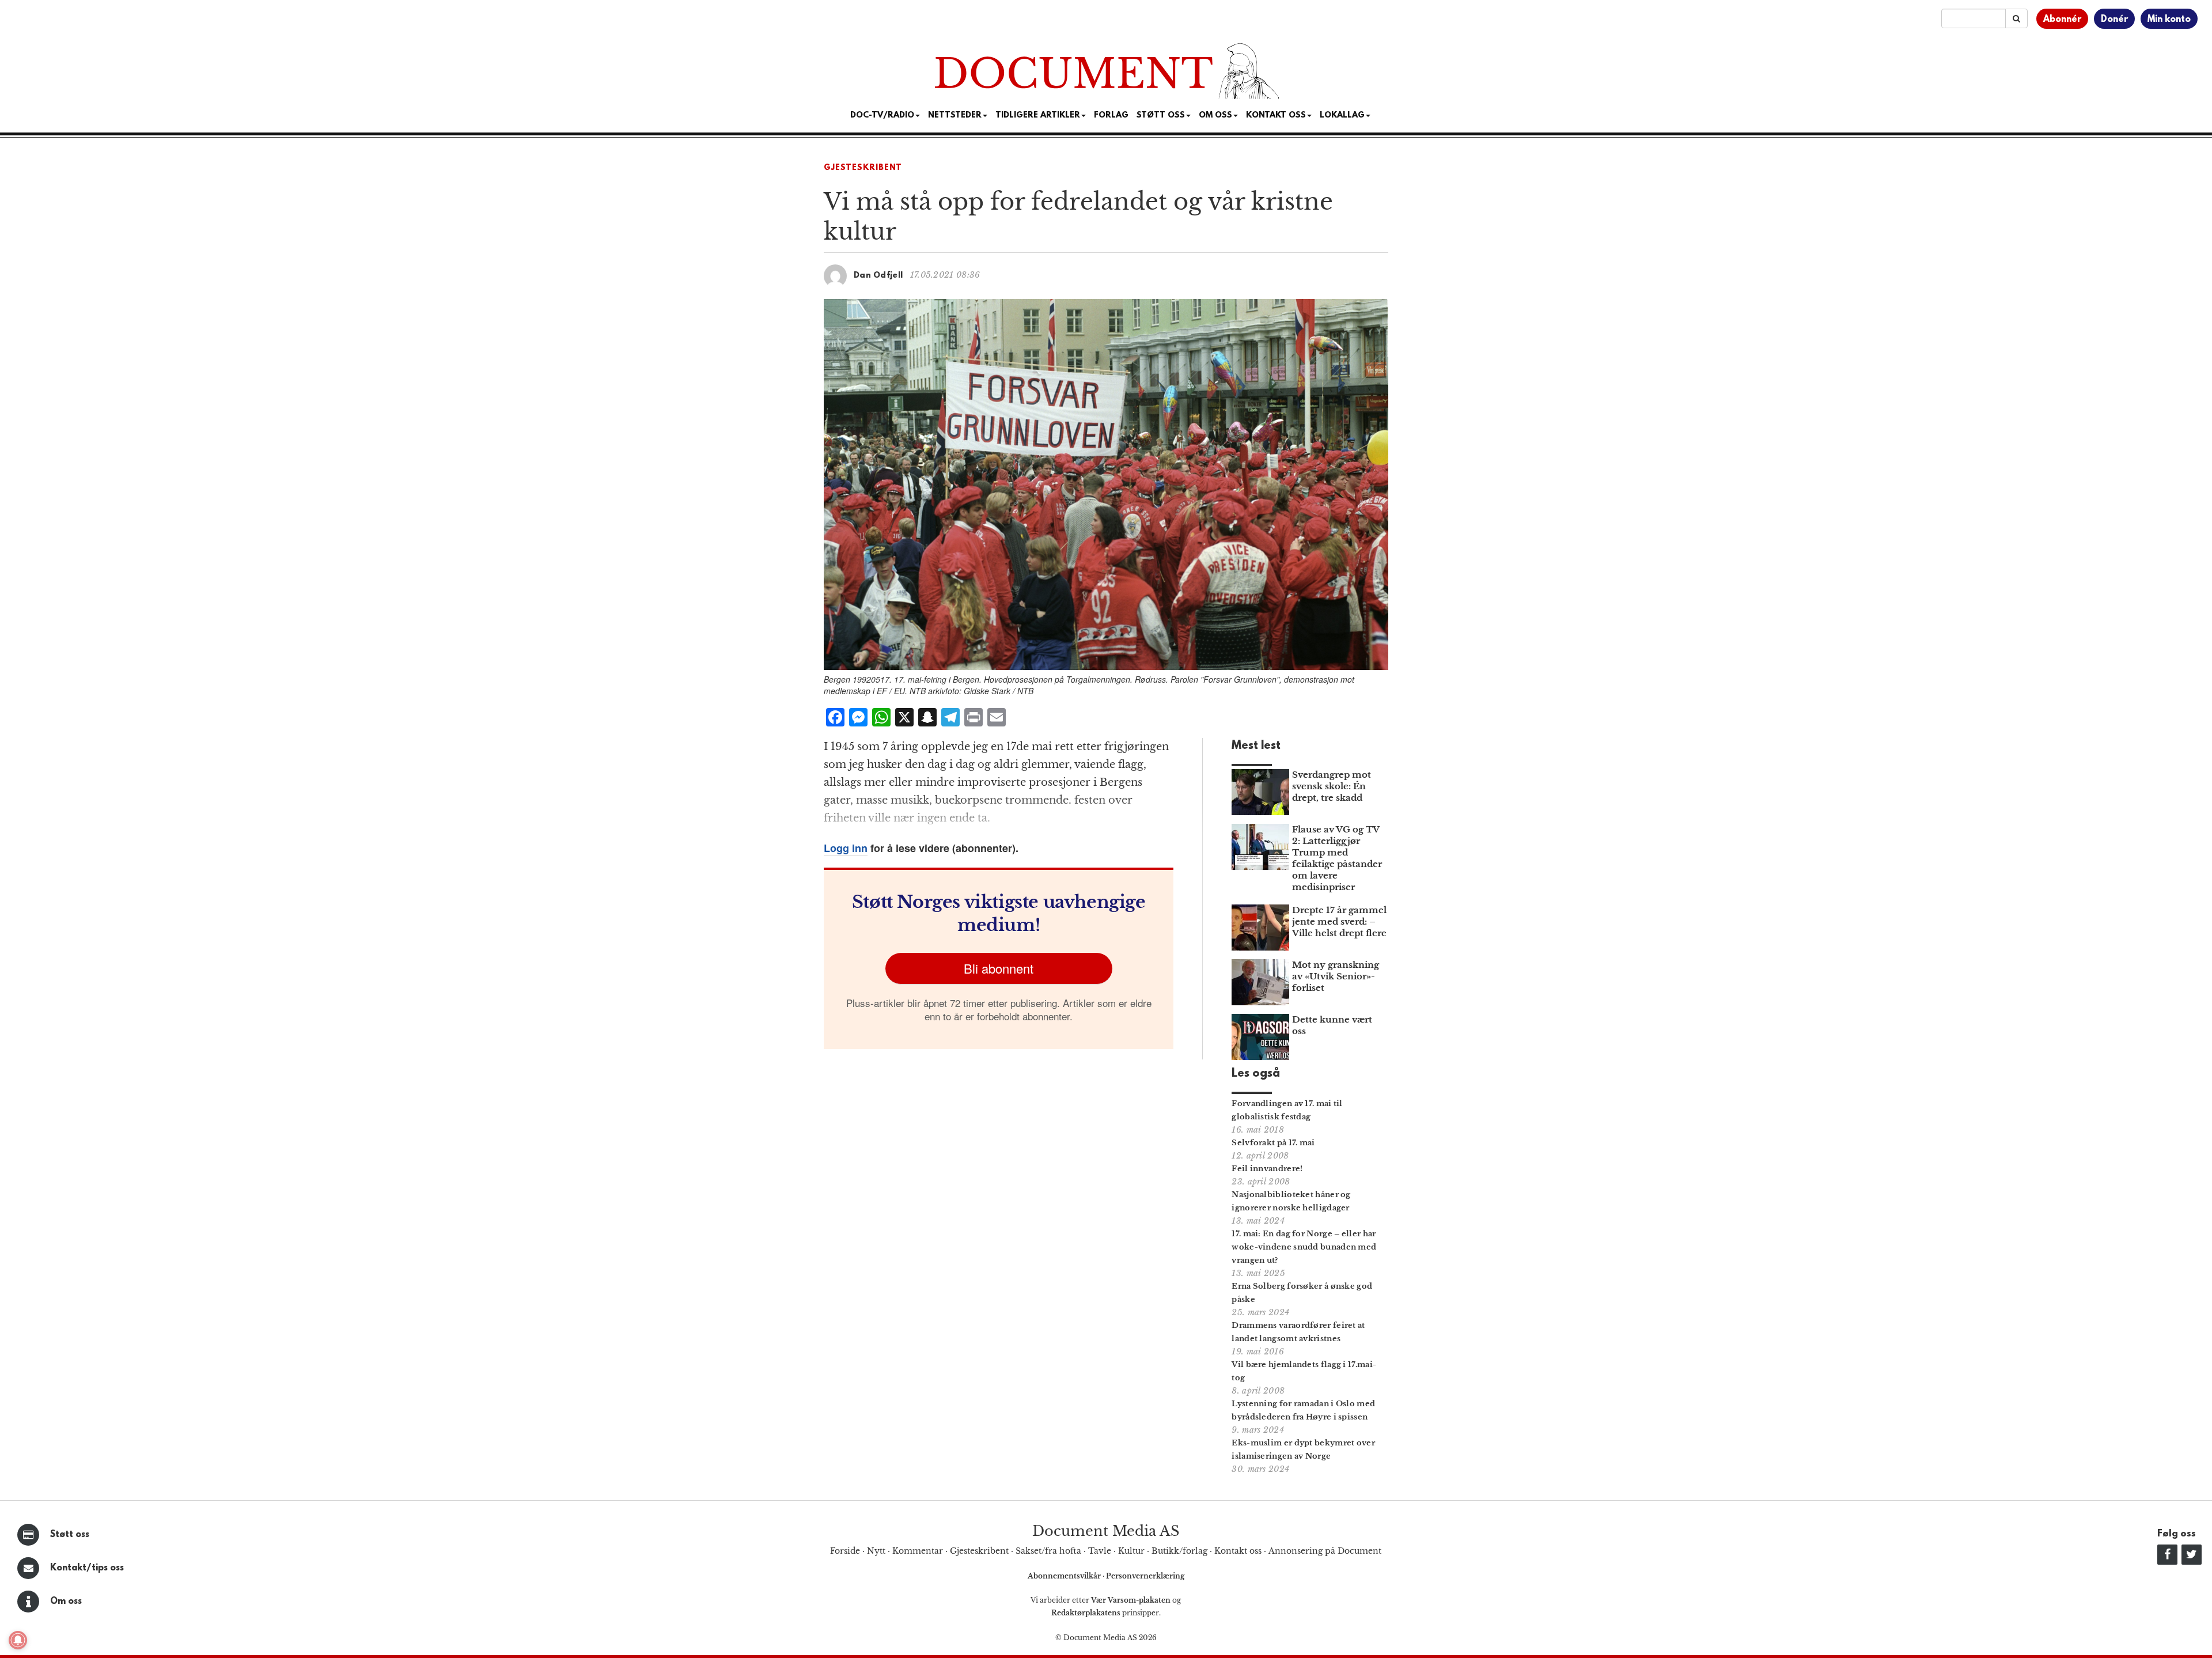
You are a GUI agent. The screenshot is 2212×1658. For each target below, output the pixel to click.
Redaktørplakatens (1086, 1613)
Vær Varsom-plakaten (1131, 1600)
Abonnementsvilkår (1065, 1576)
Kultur (1131, 1551)
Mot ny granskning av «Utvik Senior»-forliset (1336, 976)
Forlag (1111, 116)
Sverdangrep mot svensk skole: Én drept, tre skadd (1332, 786)
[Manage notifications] (18, 1640)
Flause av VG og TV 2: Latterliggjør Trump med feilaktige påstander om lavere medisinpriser (1337, 858)
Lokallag (1342, 116)
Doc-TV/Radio (882, 116)
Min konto (2169, 20)
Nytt (876, 1551)
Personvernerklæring (1145, 1576)
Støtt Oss (1161, 116)
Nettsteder (955, 116)
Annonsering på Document (1325, 1551)
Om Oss (1215, 116)
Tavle (1100, 1551)
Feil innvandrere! (1267, 1169)
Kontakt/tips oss (87, 1568)
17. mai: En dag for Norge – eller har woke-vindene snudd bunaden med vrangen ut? (1304, 1247)
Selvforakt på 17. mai (1273, 1143)
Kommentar (918, 1551)
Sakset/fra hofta (1048, 1551)
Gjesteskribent (863, 168)
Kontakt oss (1276, 116)
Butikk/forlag (1179, 1551)
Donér (2114, 20)
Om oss (66, 1602)
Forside (845, 1551)
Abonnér (2062, 20)
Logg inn (846, 848)
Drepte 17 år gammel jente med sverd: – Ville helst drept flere (1339, 921)
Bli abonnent (999, 968)
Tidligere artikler (1038, 116)
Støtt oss (70, 1535)
